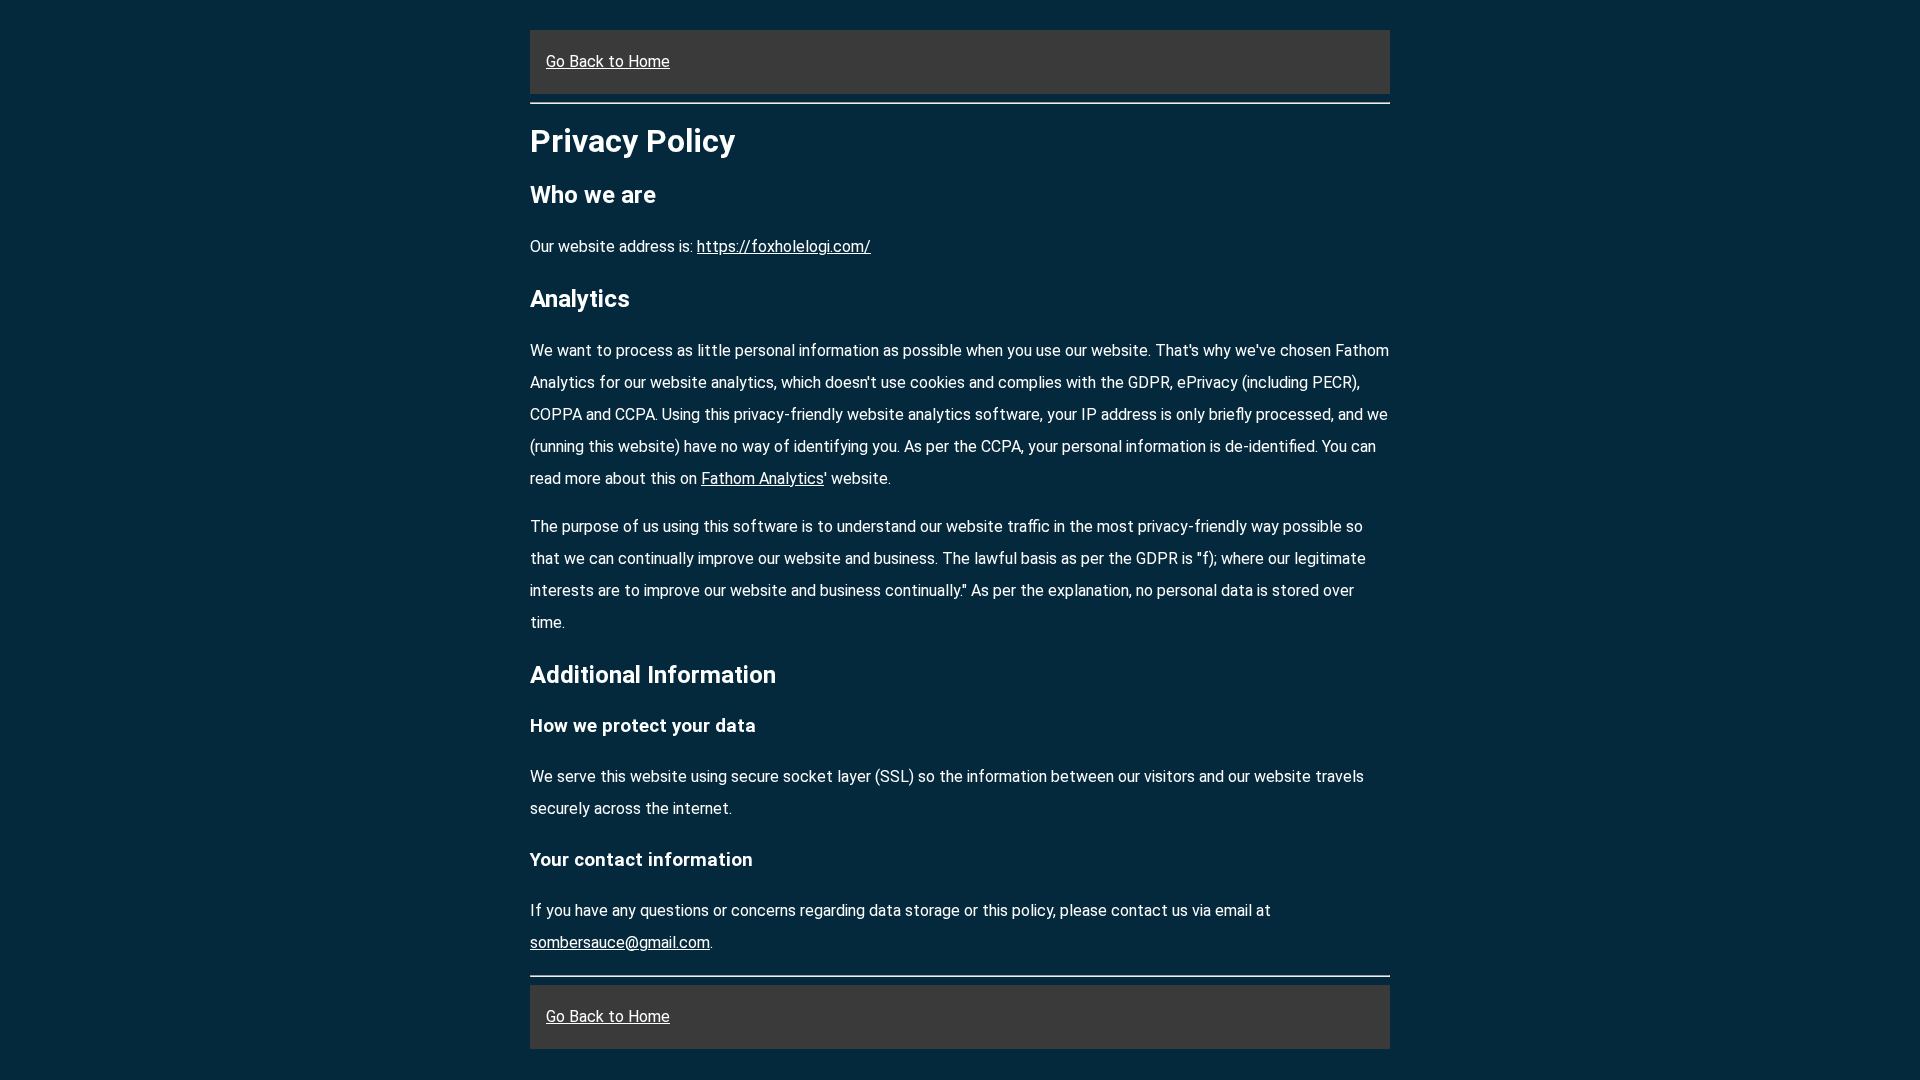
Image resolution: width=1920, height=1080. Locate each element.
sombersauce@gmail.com (620, 942)
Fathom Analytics (762, 478)
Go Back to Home (608, 61)
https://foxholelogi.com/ (784, 246)
